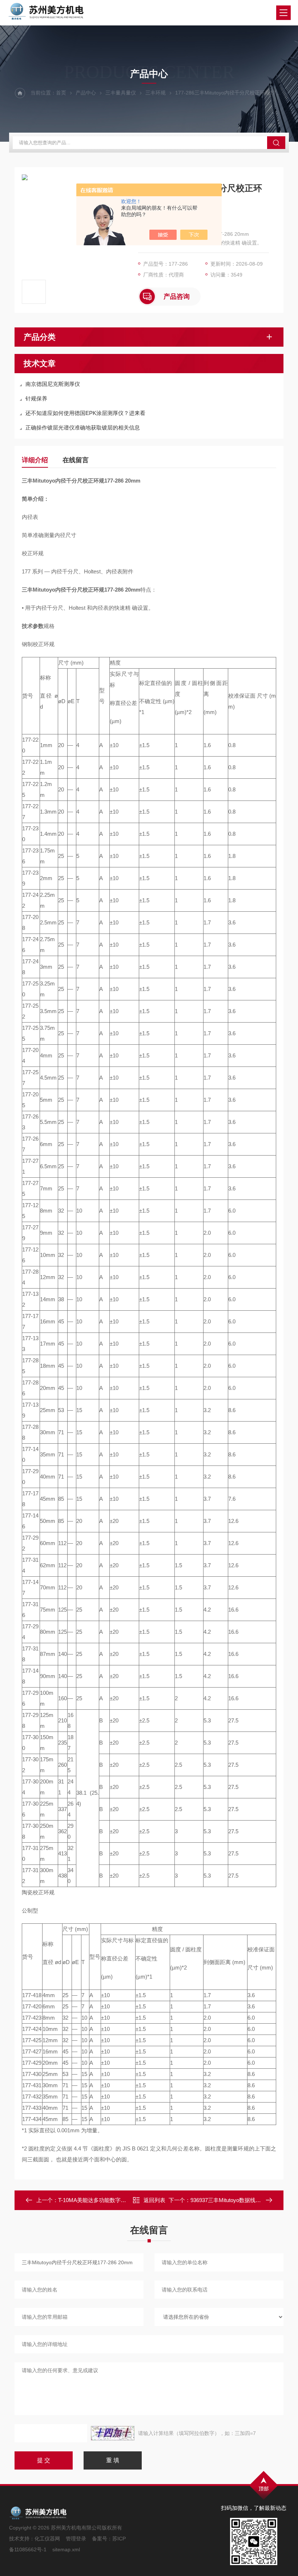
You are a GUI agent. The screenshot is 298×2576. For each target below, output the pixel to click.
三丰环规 (156, 93)
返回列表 (154, 2200)
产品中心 (86, 93)
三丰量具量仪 (121, 93)
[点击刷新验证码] (113, 2433)
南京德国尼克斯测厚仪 (53, 384)
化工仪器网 (47, 2539)
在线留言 (76, 460)
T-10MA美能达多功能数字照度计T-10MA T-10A (115, 2200)
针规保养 (36, 398)
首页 (61, 93)
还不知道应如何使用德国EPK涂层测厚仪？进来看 (85, 413)
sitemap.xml (66, 2549)
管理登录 (76, 2539)
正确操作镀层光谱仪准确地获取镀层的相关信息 (83, 428)
